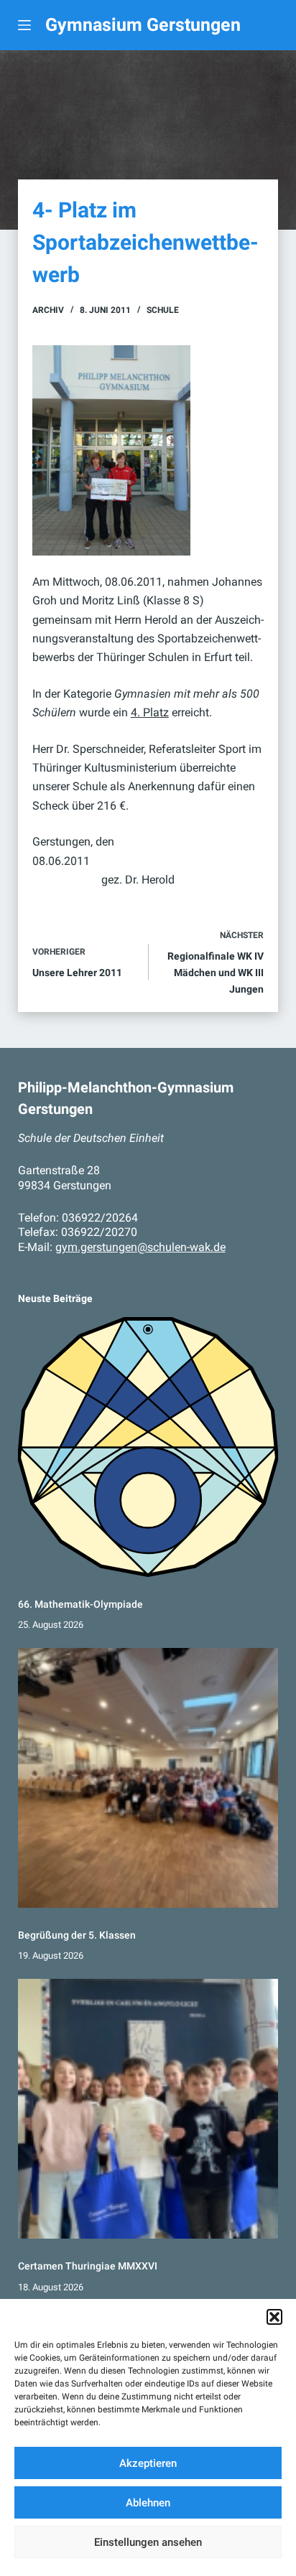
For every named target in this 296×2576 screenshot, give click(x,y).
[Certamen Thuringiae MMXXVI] (148, 2109)
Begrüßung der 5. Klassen (77, 1935)
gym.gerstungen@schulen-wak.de (140, 1247)
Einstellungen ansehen (148, 2542)
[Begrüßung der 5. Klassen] (148, 1778)
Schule (163, 310)
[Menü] (24, 25)
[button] (274, 2317)
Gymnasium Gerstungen (143, 25)
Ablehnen (148, 2503)
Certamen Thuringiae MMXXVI (88, 2266)
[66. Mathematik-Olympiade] (148, 1447)
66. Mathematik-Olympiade (80, 1604)
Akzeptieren (148, 2463)
